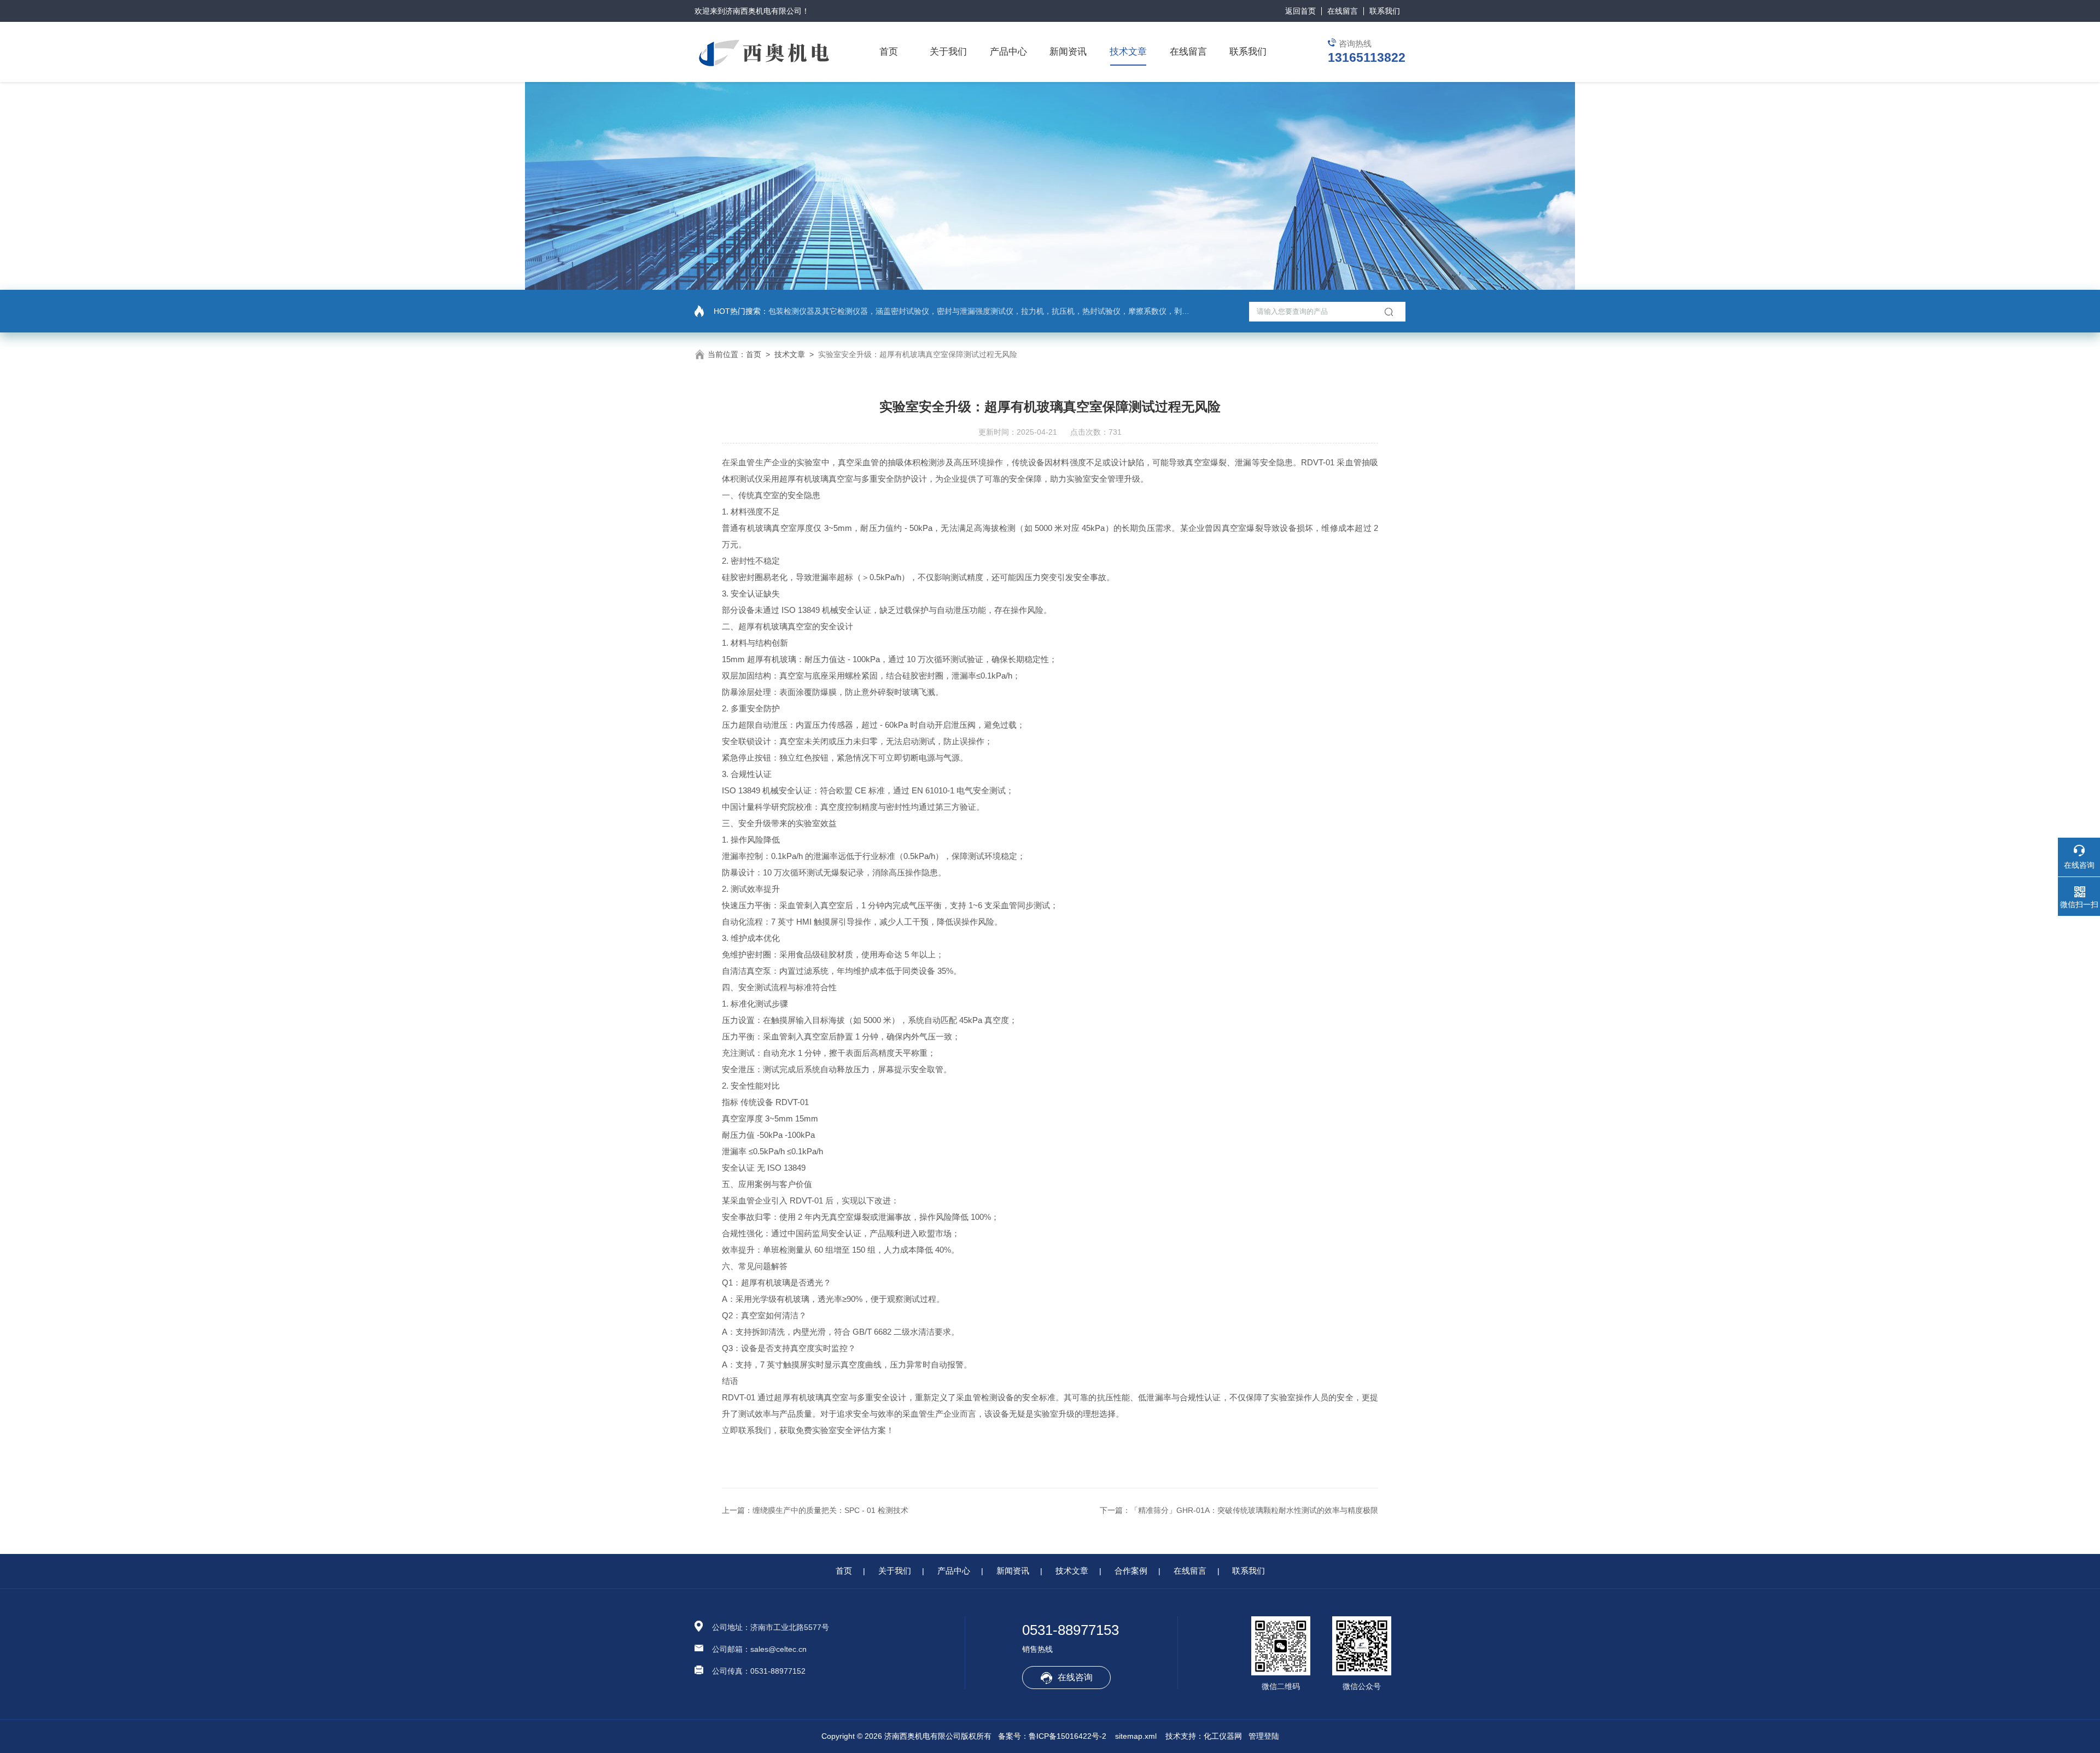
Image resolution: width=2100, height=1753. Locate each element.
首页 (889, 52)
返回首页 (1300, 11)
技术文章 (1128, 52)
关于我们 (948, 52)
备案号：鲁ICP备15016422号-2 (1052, 1736)
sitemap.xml (1136, 1736)
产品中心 (1008, 52)
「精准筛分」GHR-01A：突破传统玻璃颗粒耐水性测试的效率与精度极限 (1254, 1510)
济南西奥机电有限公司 (763, 11)
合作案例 (1131, 1571)
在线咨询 (1075, 1677)
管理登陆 (1264, 1736)
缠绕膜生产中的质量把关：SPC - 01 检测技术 (830, 1510)
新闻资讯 (1068, 52)
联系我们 (1385, 11)
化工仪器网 (1223, 1736)
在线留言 (1343, 11)
